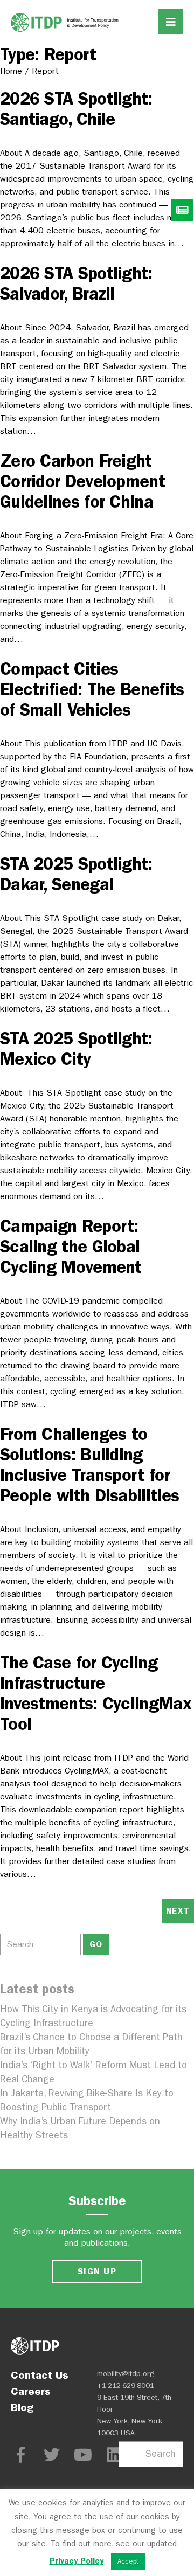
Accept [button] (128, 2561)
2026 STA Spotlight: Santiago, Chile (76, 109)
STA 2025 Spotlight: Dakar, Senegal (76, 874)
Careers (31, 2391)
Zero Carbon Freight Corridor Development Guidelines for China (82, 481)
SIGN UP (97, 2271)
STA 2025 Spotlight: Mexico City (76, 1049)
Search (160, 2454)
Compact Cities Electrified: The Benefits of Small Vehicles (92, 689)
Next (178, 1911)
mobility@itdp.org (126, 2374)
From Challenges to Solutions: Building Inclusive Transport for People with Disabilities (89, 1465)
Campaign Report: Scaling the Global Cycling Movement (71, 1247)
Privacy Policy (77, 2561)
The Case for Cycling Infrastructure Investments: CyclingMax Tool (96, 1693)
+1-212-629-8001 (126, 2385)
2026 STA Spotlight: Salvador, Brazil (76, 283)
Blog (22, 2407)
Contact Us (40, 2375)
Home (11, 71)
